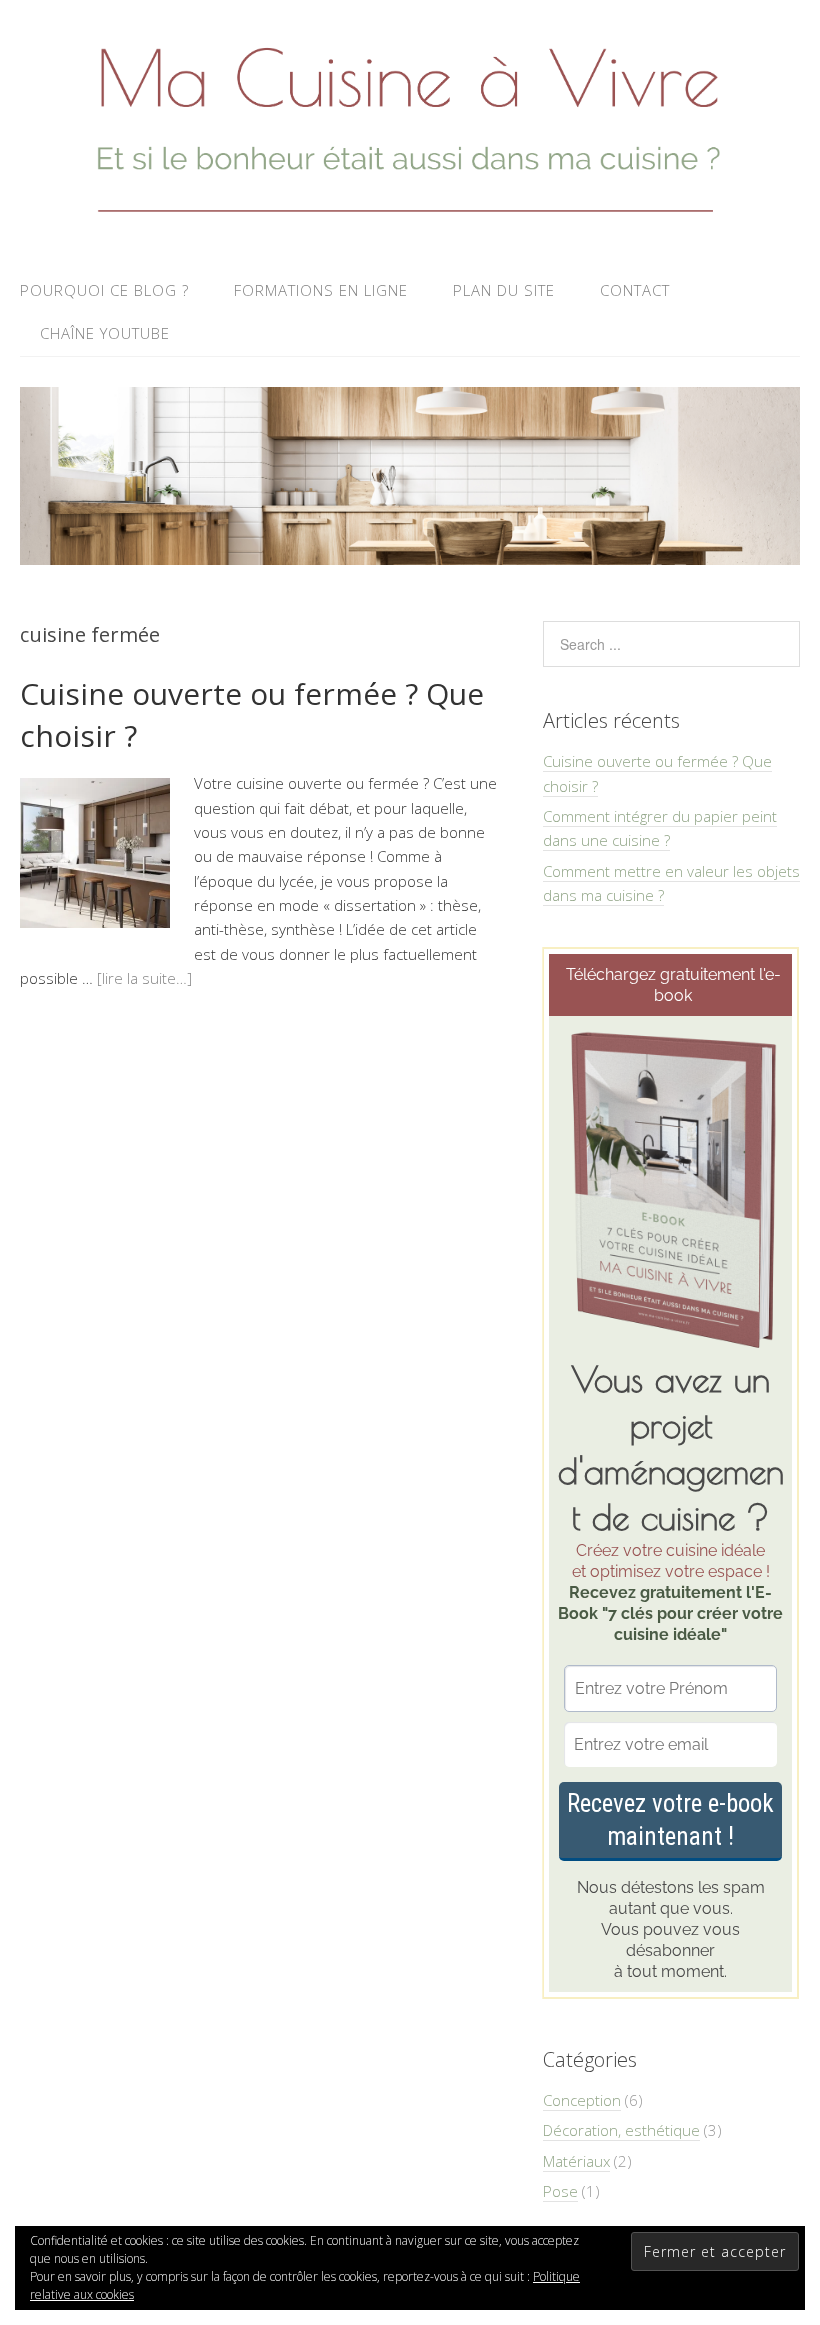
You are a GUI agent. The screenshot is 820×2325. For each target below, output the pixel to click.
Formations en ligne (321, 290)
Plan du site (504, 290)
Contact (635, 290)
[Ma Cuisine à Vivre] (410, 218)
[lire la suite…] (144, 978)
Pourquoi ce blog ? (104, 290)
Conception (582, 2100)
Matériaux (576, 2161)
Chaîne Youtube (105, 333)
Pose (560, 2191)
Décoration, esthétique (621, 2130)
